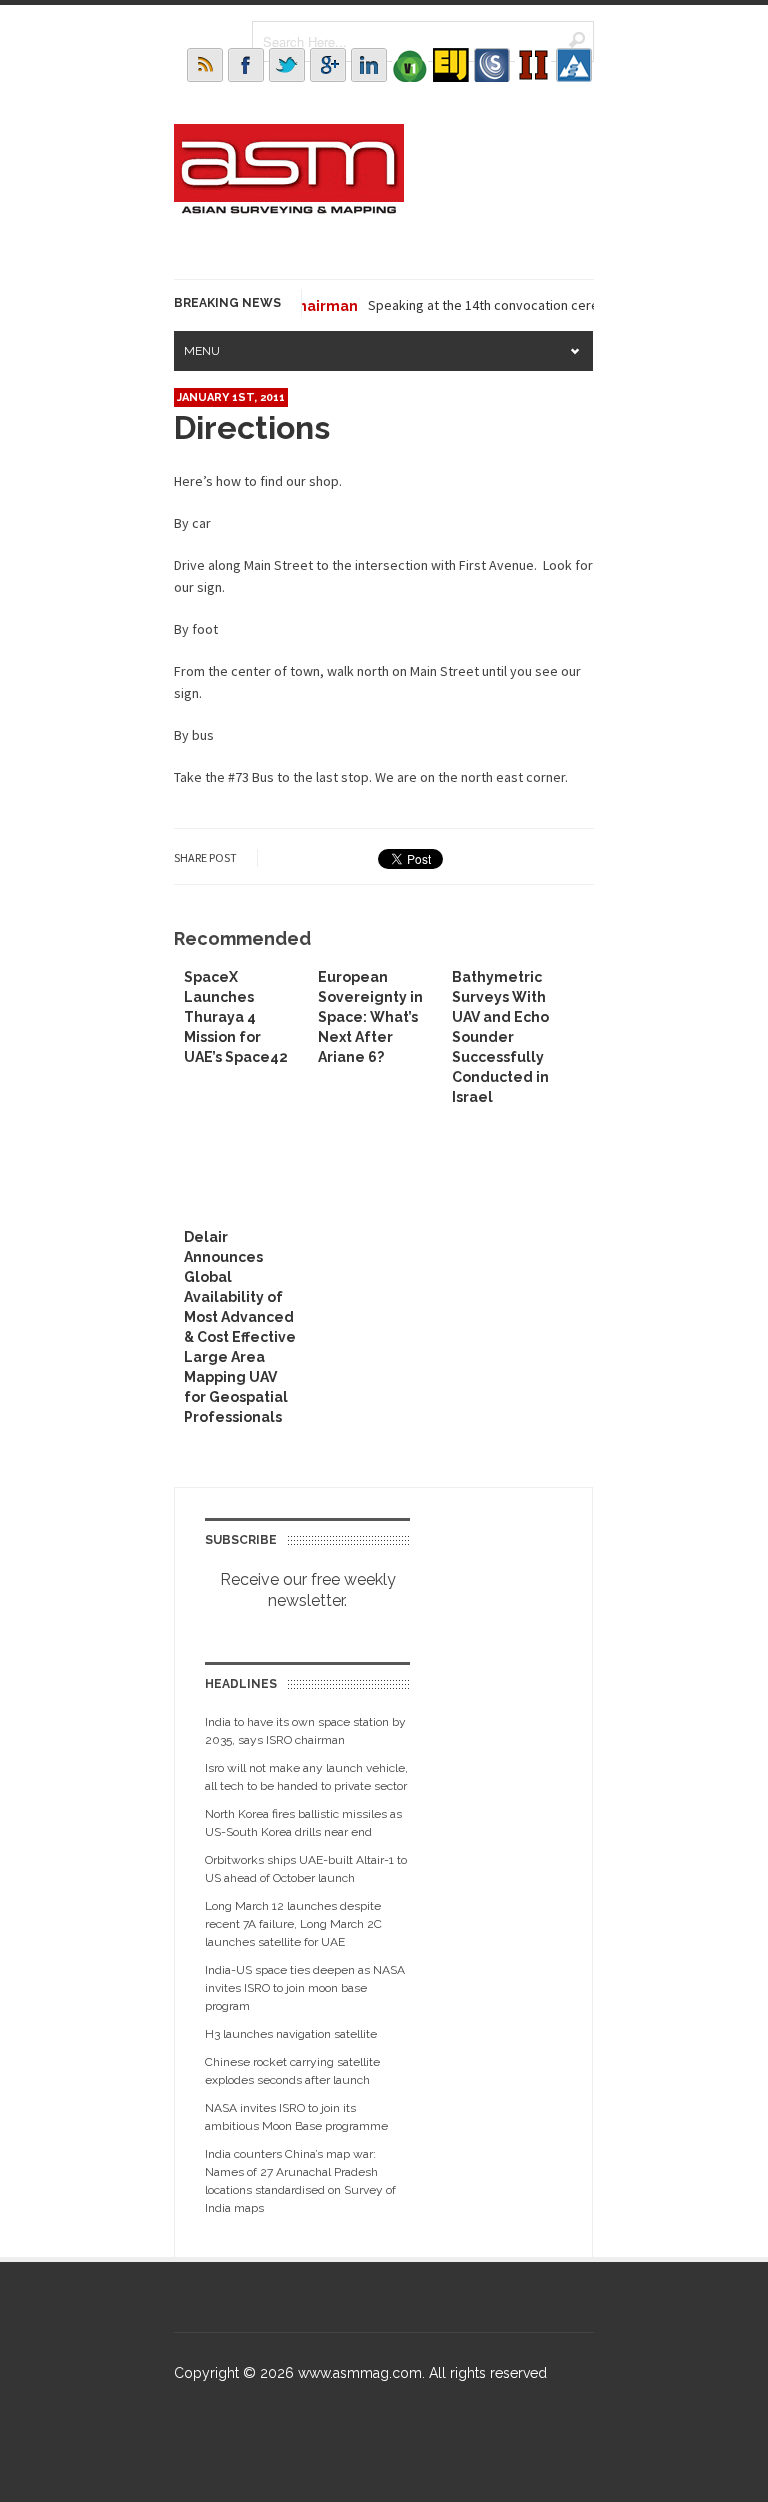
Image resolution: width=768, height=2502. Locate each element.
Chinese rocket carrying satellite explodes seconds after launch (292, 2071)
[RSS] (205, 65)
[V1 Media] (410, 65)
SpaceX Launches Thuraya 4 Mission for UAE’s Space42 (236, 1017)
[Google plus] (328, 65)
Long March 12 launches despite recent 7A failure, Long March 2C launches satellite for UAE (293, 1924)
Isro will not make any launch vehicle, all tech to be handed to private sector (306, 1777)
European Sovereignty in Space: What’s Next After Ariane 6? (370, 1017)
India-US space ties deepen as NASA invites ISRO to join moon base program (305, 1988)
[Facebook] (246, 65)
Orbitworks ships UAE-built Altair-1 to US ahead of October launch (306, 1869)
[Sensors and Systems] (492, 65)
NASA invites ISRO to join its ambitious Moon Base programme (296, 2117)
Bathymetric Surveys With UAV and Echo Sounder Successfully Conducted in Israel (500, 1037)
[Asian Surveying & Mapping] (289, 208)
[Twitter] (287, 65)
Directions (252, 427)
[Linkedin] (369, 65)
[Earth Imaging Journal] (451, 65)
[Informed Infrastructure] (533, 65)
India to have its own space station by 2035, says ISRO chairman (305, 1731)
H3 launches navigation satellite (291, 2034)
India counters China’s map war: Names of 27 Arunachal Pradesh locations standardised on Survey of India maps (300, 2181)
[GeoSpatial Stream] (574, 65)
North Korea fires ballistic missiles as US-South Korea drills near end (303, 1823)
